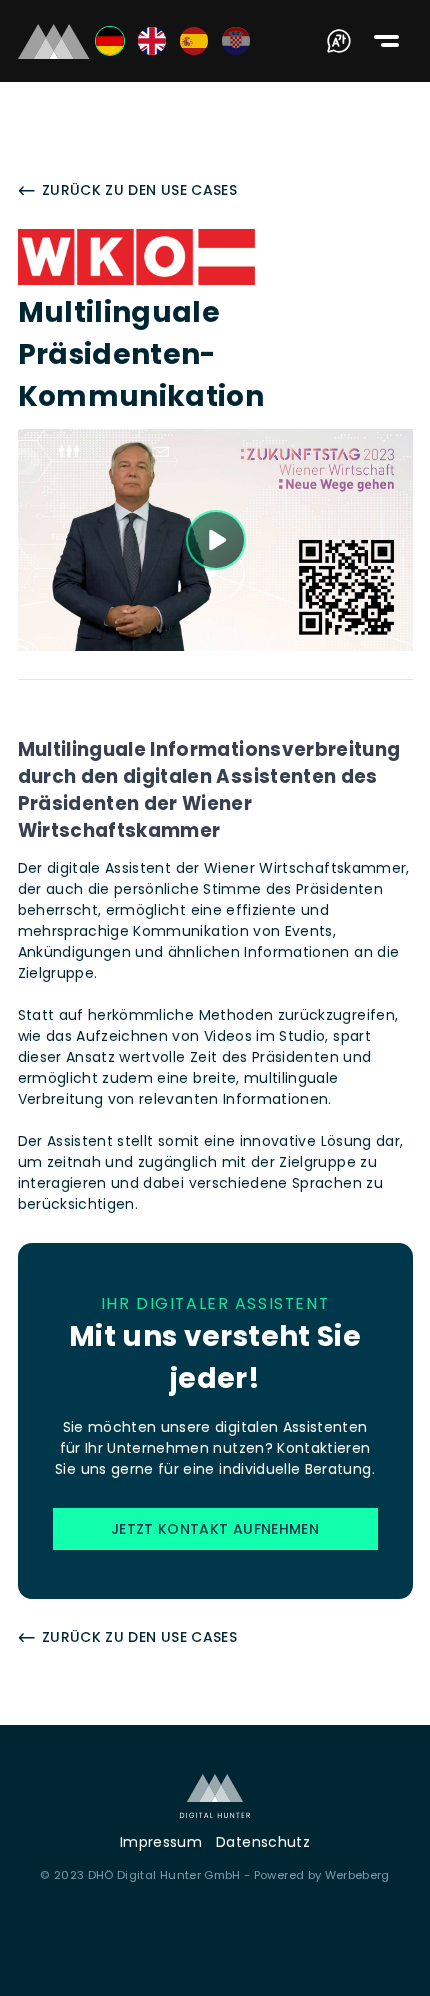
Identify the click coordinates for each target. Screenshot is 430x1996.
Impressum (161, 1842)
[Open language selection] (339, 41)
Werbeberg (357, 1875)
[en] (152, 41)
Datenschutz (263, 1842)
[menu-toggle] (386, 41)
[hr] (236, 41)
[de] (110, 41)
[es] (194, 41)
